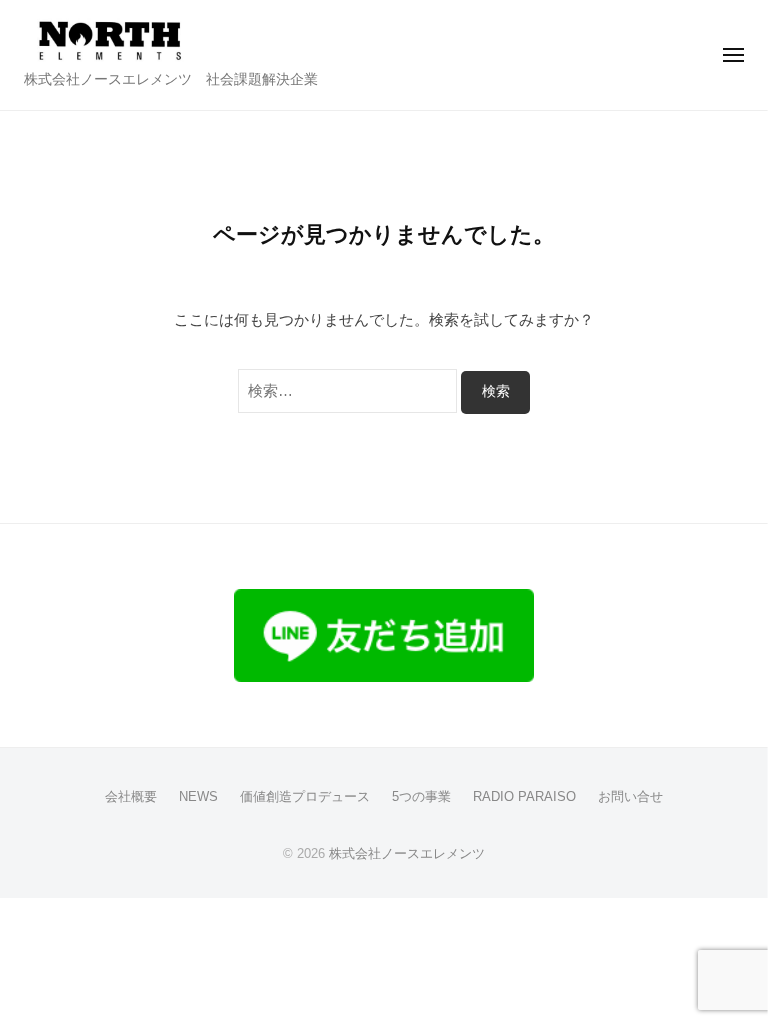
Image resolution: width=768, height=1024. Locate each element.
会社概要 (131, 796)
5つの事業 (421, 796)
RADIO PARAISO (524, 796)
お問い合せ (630, 796)
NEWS (198, 796)
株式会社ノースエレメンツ (407, 853)
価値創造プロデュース (305, 796)
